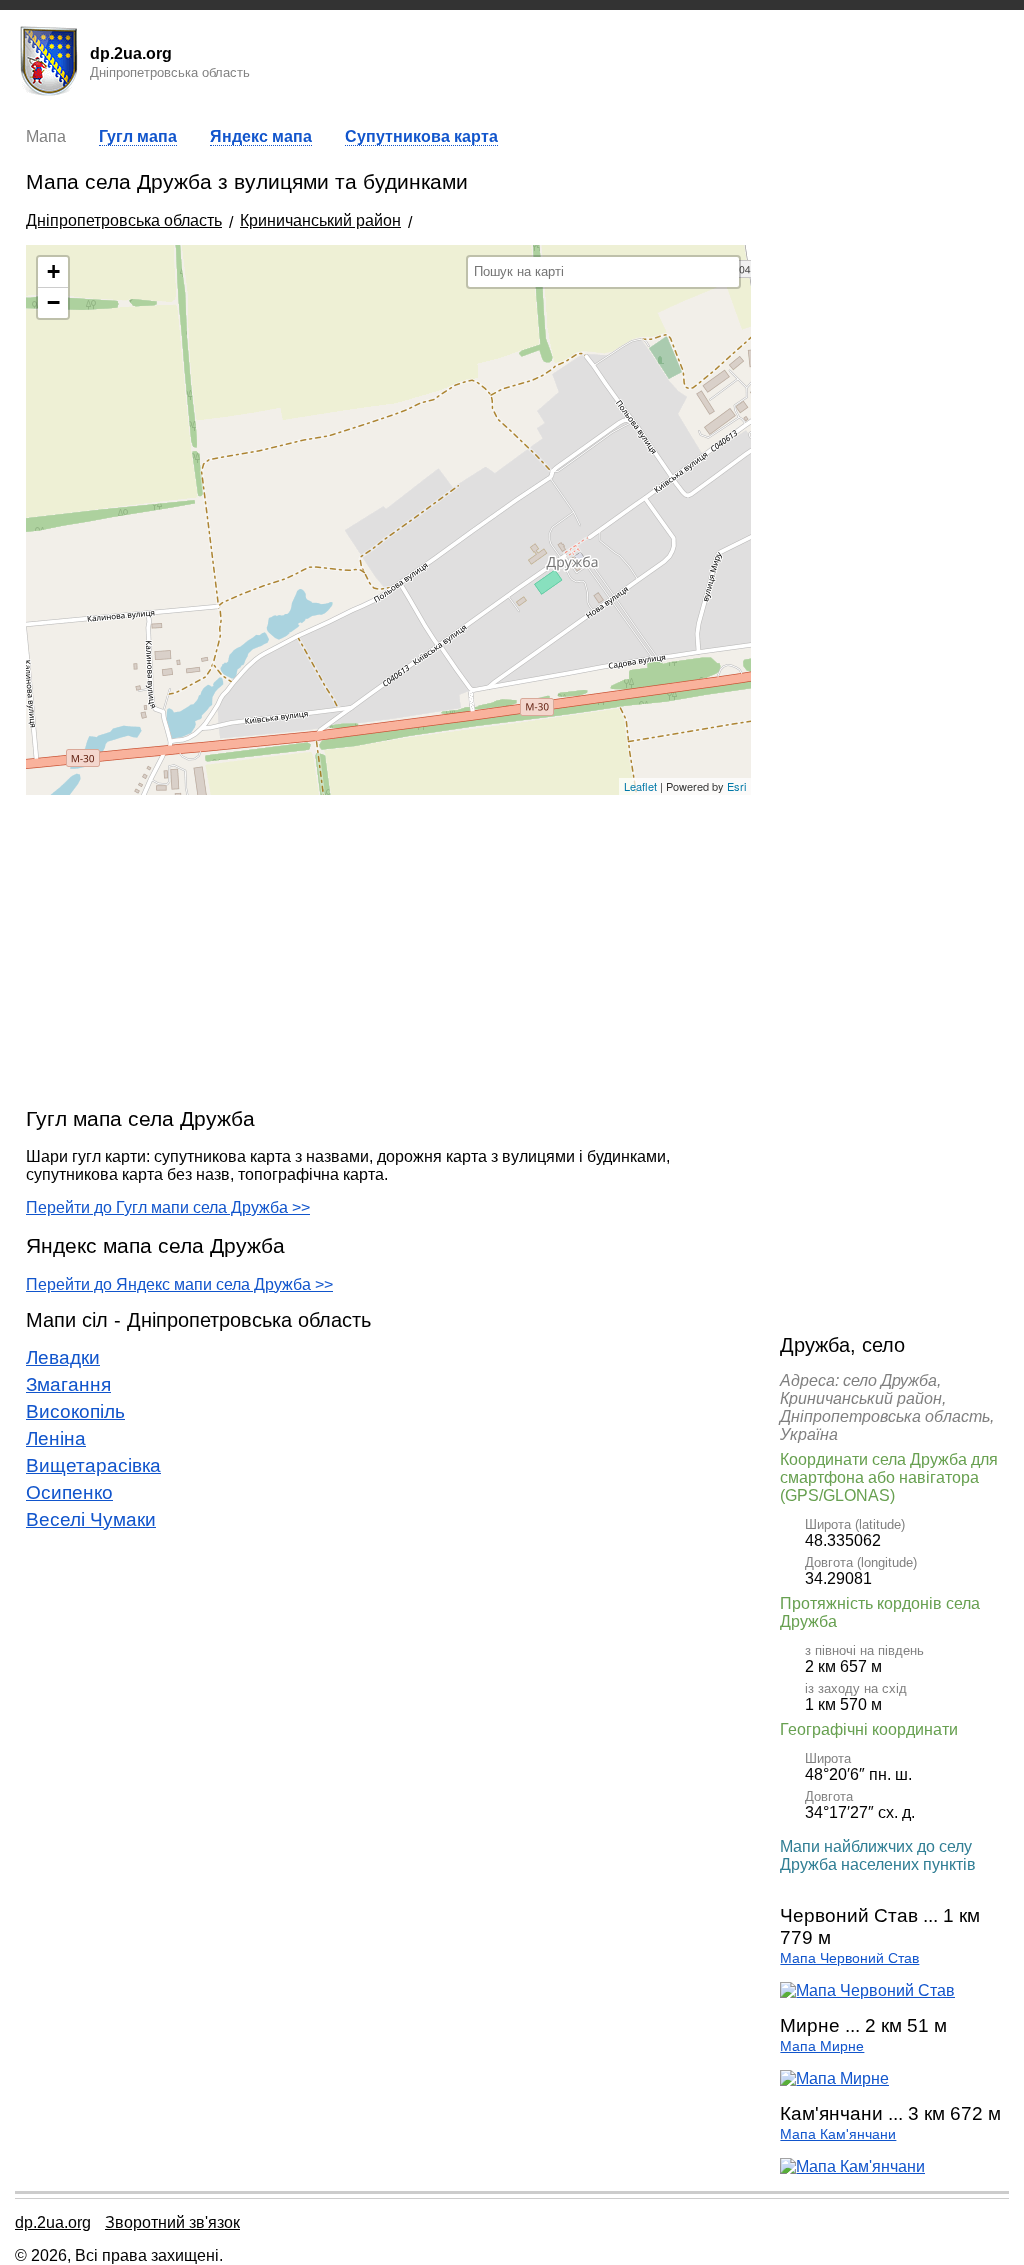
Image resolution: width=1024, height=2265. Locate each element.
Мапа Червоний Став (849, 1958)
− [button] (53, 302)
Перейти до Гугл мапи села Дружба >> (168, 1207)
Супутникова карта (421, 136)
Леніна (56, 1438)
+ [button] (53, 271)
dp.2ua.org (53, 2222)
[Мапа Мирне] (834, 2078)
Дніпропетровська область (124, 220)
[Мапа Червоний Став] (867, 1990)
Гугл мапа (138, 136)
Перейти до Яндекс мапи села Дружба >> (179, 1284)
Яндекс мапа (261, 136)
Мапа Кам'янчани (838, 2134)
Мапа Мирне (822, 2046)
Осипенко (69, 1492)
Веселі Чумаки (91, 1519)
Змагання (68, 1384)
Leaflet (640, 786)
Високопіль (75, 1411)
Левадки (63, 1357)
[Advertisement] (388, 950)
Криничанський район (320, 220)
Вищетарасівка (93, 1465)
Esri (736, 786)
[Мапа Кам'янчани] (852, 2166)
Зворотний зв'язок (172, 2222)
